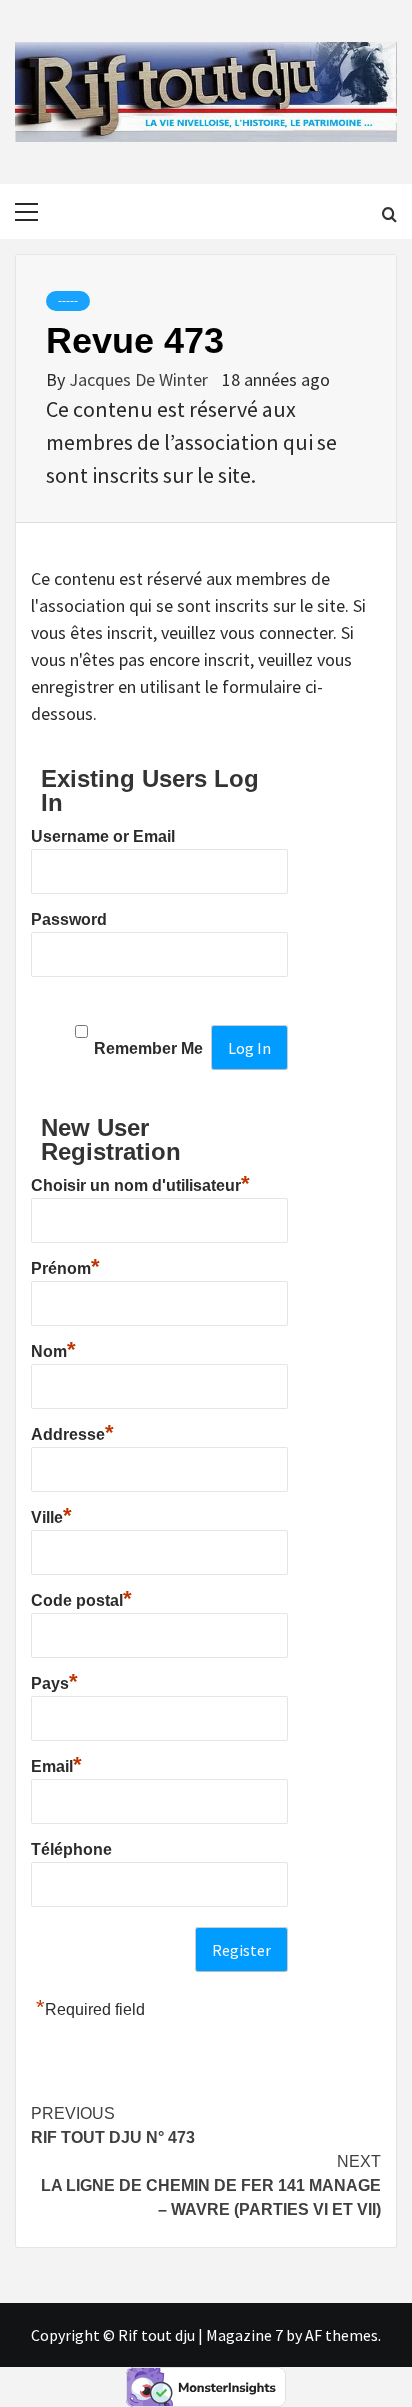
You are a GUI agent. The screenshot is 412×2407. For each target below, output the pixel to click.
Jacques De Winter (140, 379)
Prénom (65, 1266)
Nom (53, 1349)
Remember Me (148, 1048)
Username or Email (103, 836)
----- (68, 301)
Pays (54, 1681)
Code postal (81, 1598)
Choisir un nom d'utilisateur (140, 1183)
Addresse (72, 1432)
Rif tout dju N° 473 (113, 2125)
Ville (51, 1515)
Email (56, 1764)
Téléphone (71, 1849)
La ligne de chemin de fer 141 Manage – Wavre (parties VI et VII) (211, 2185)
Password (69, 919)
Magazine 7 (244, 2335)
